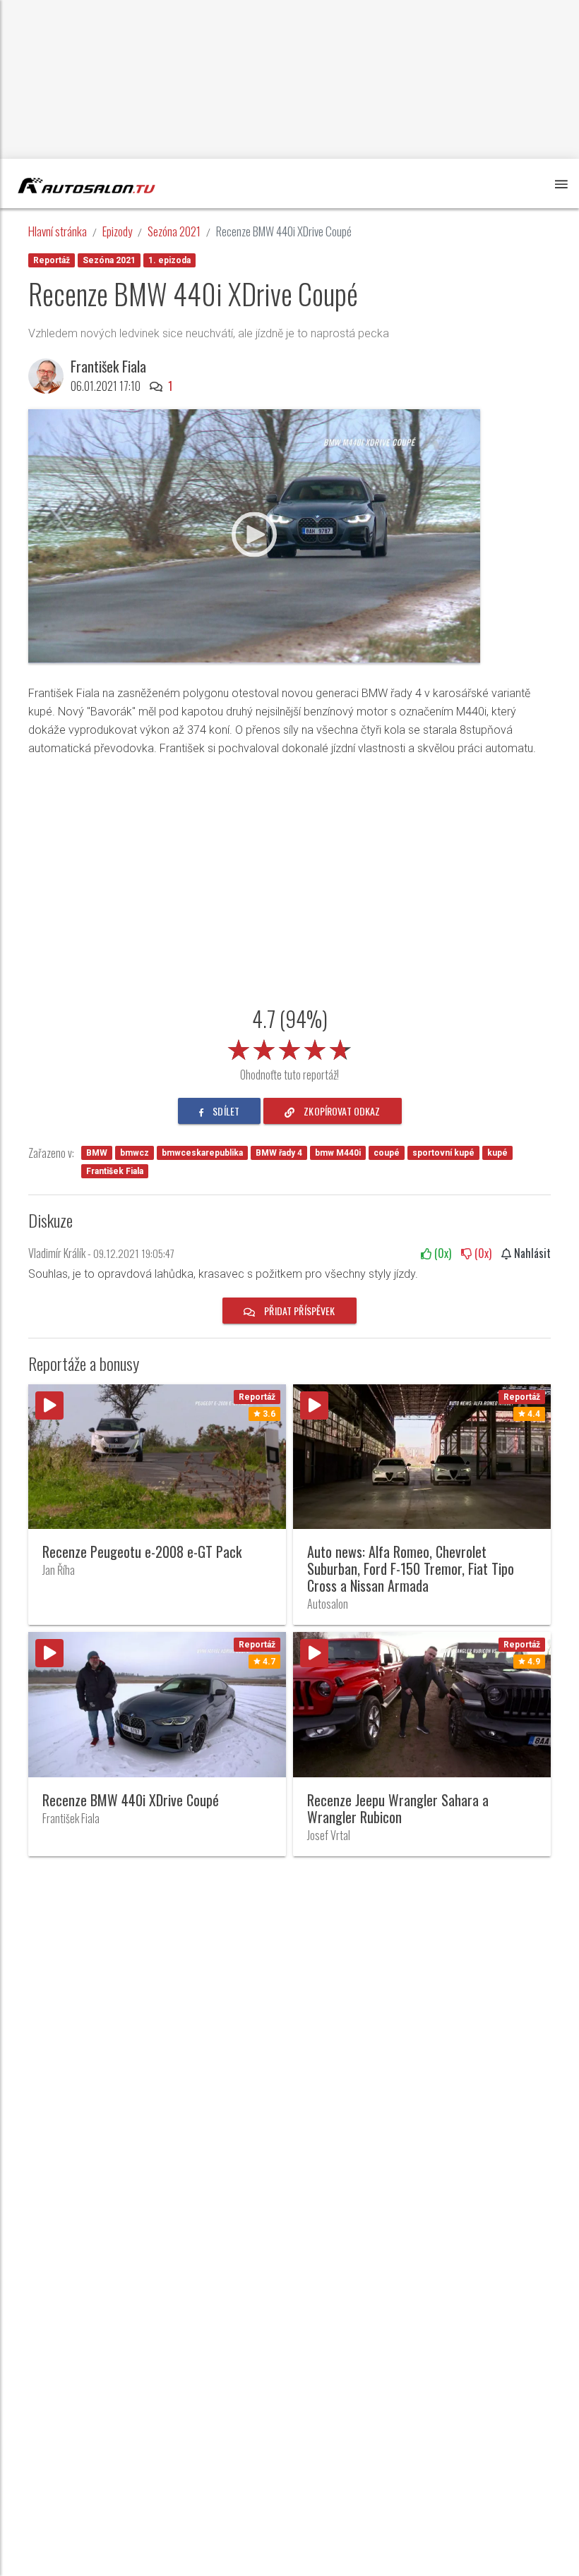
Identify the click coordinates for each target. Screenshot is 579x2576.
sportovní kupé (443, 1153)
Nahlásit (531, 1253)
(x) (441, 1253)
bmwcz (135, 1153)
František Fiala (115, 1171)
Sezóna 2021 (174, 231)
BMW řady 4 (279, 1153)
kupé (497, 1153)
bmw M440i (338, 1153)
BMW (97, 1153)
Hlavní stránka (58, 231)
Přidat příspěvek (298, 1311)
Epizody (117, 231)
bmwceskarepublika (202, 1153)
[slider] (289, 1047)
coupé (387, 1153)
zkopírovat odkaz (341, 1111)
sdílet (225, 1111)
